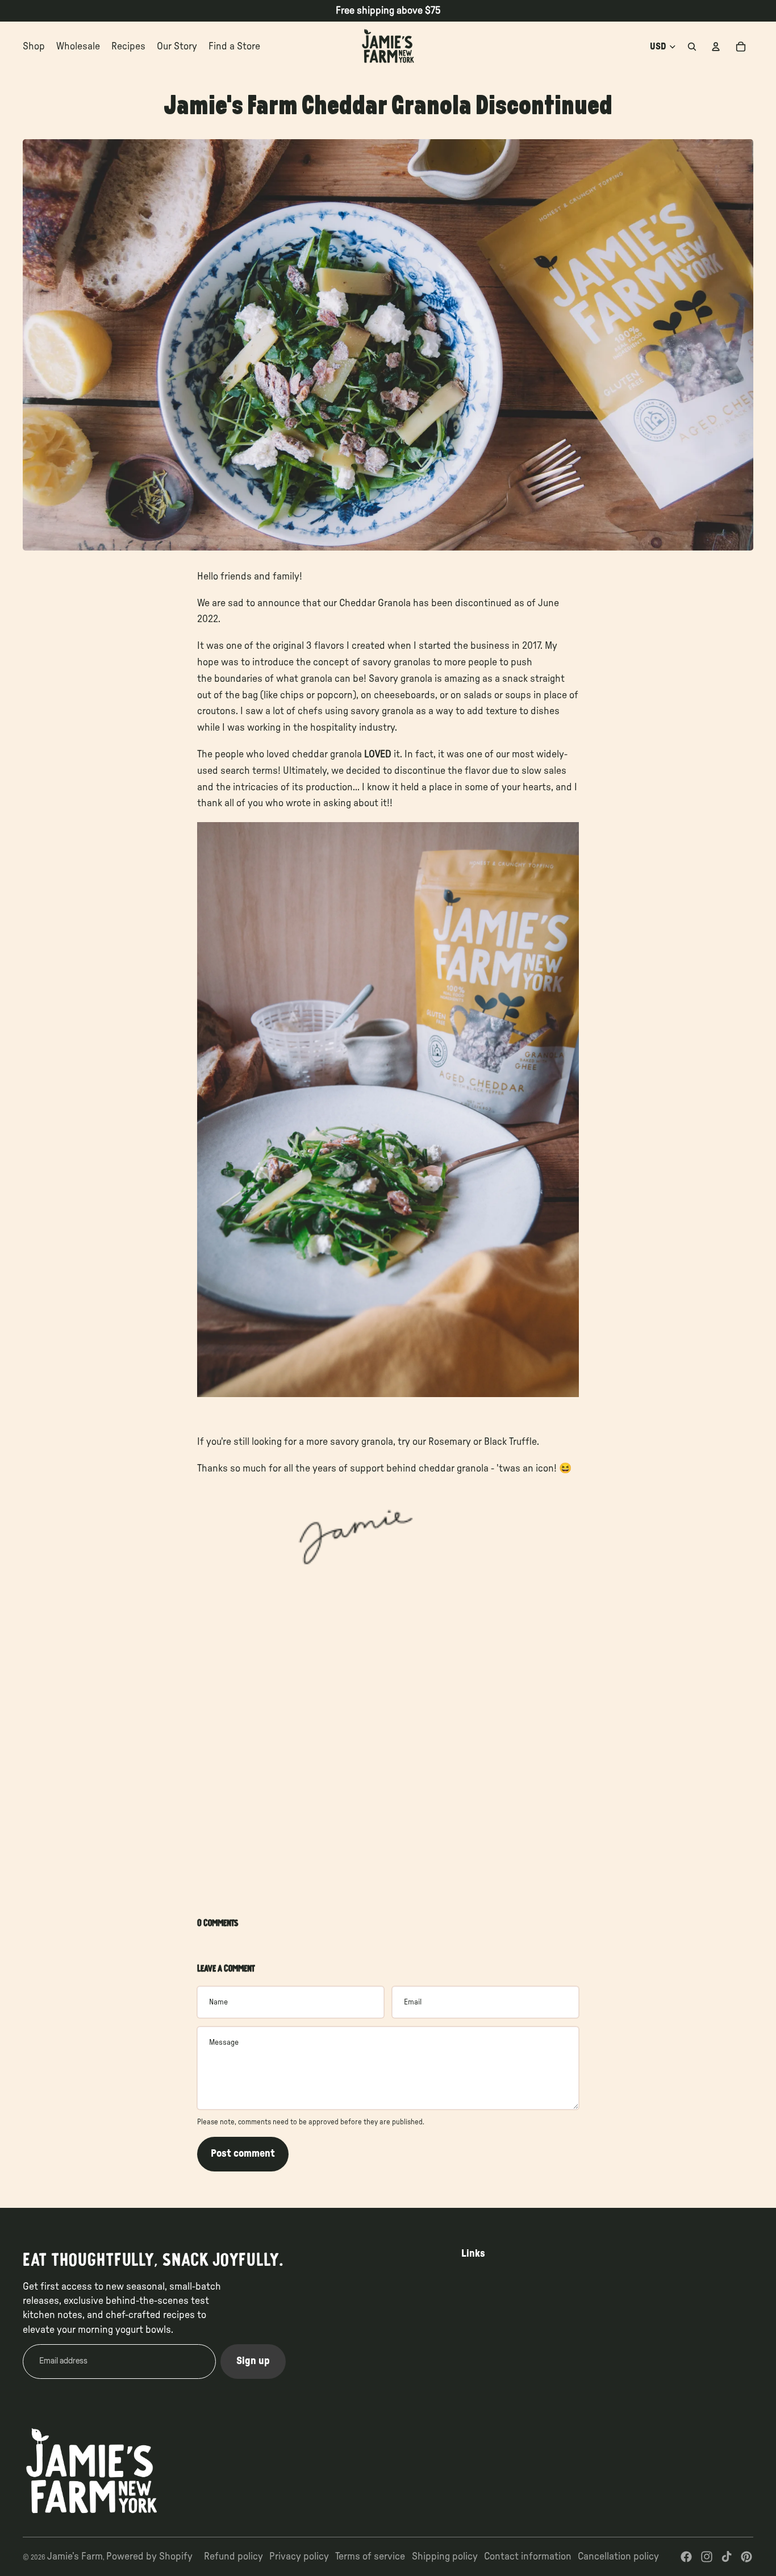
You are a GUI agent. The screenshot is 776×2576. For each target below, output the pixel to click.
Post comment (243, 2154)
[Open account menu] (716, 47)
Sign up (253, 2361)
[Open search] (692, 47)
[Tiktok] (727, 2557)
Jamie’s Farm (75, 2557)
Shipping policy (445, 2557)
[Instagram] (707, 2557)
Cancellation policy (618, 2557)
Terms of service (370, 2557)
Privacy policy (299, 2557)
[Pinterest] (746, 2557)
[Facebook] (686, 2557)
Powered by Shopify (149, 2557)
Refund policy (233, 2557)
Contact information (528, 2557)
